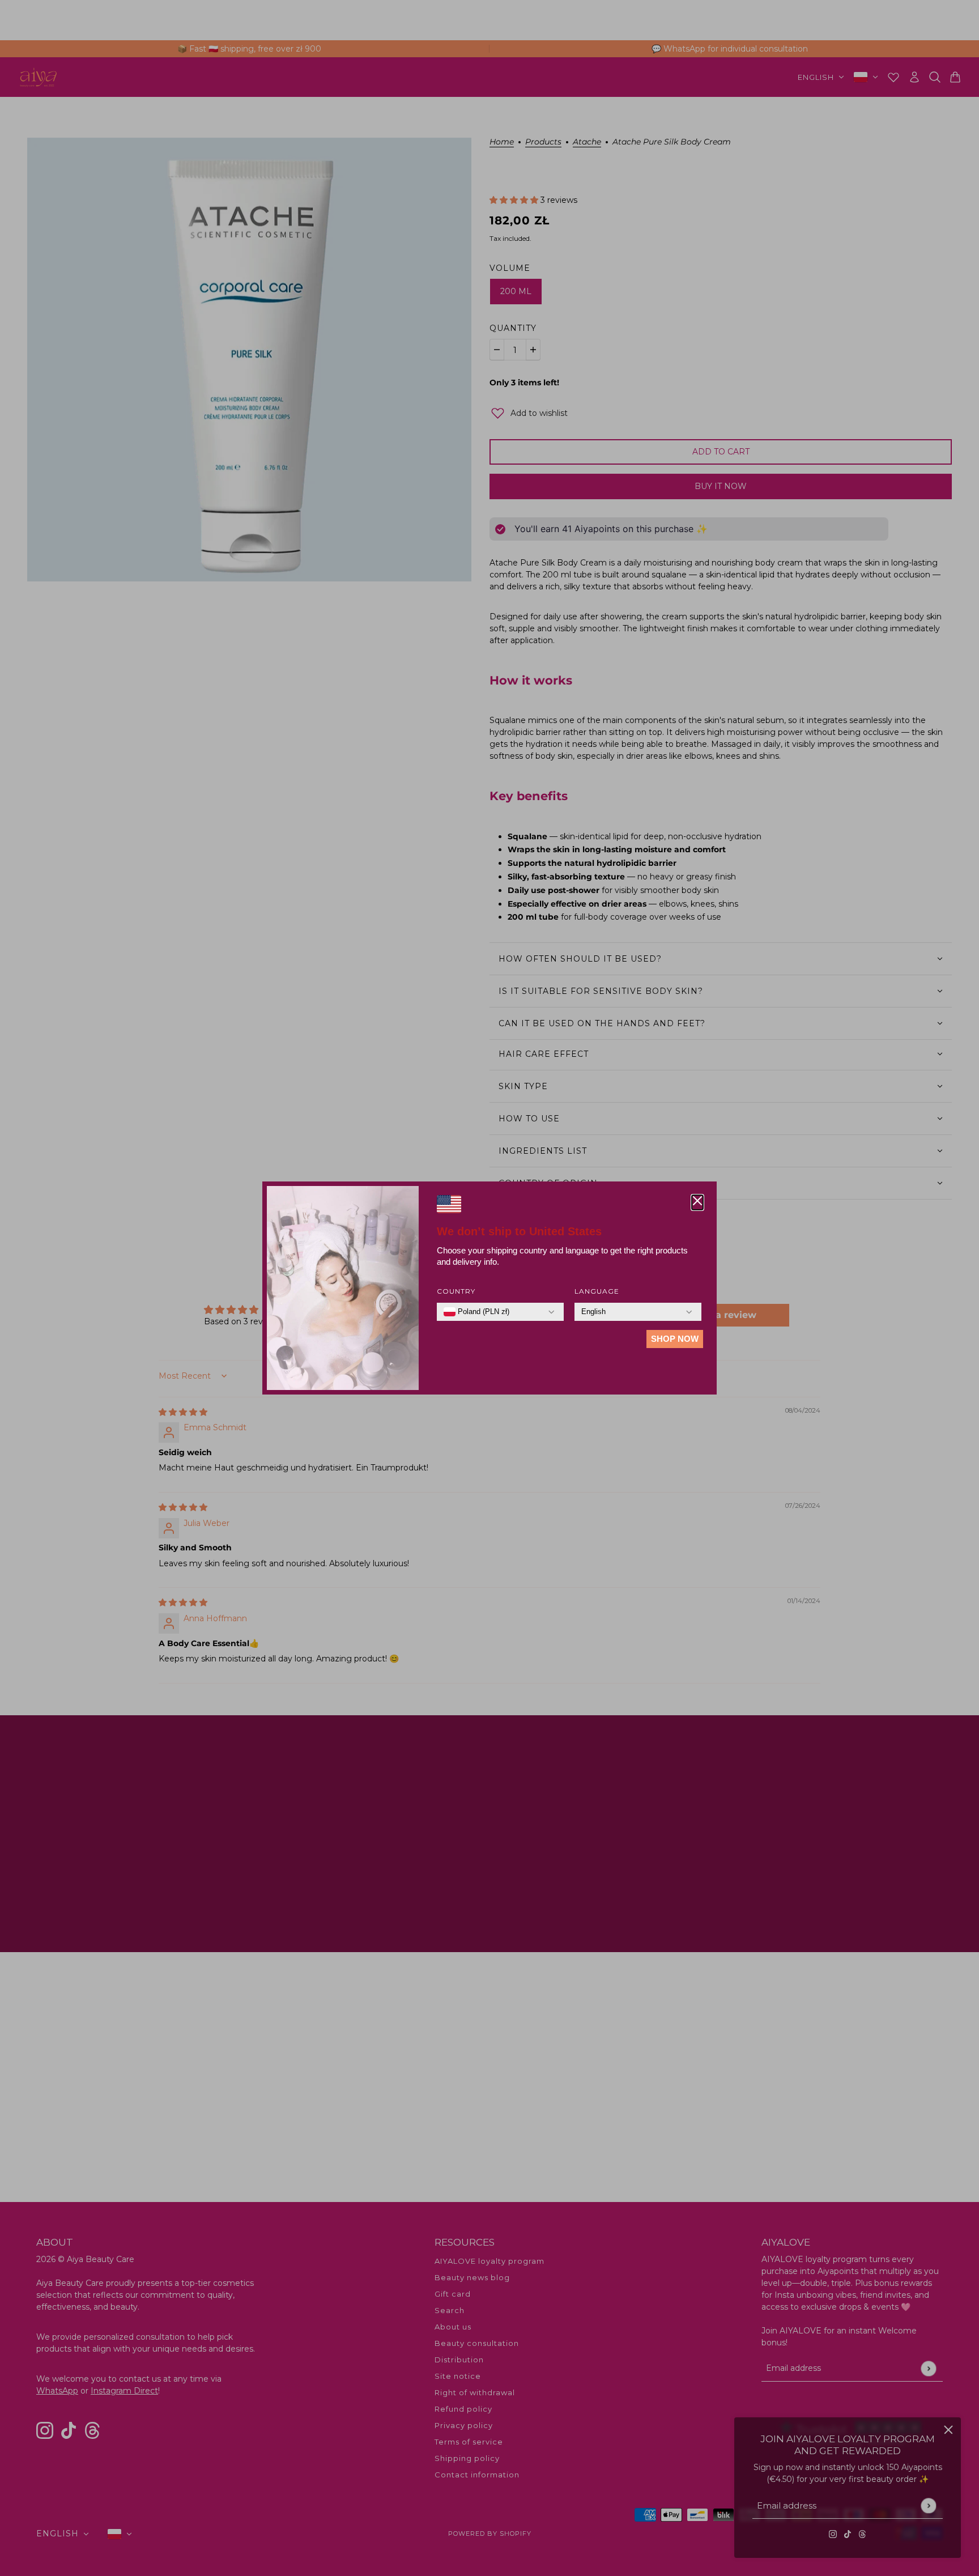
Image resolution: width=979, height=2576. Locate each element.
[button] (697, 1202)
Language (597, 1291)
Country (456, 1291)
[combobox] (476, 1312)
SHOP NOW (675, 1339)
